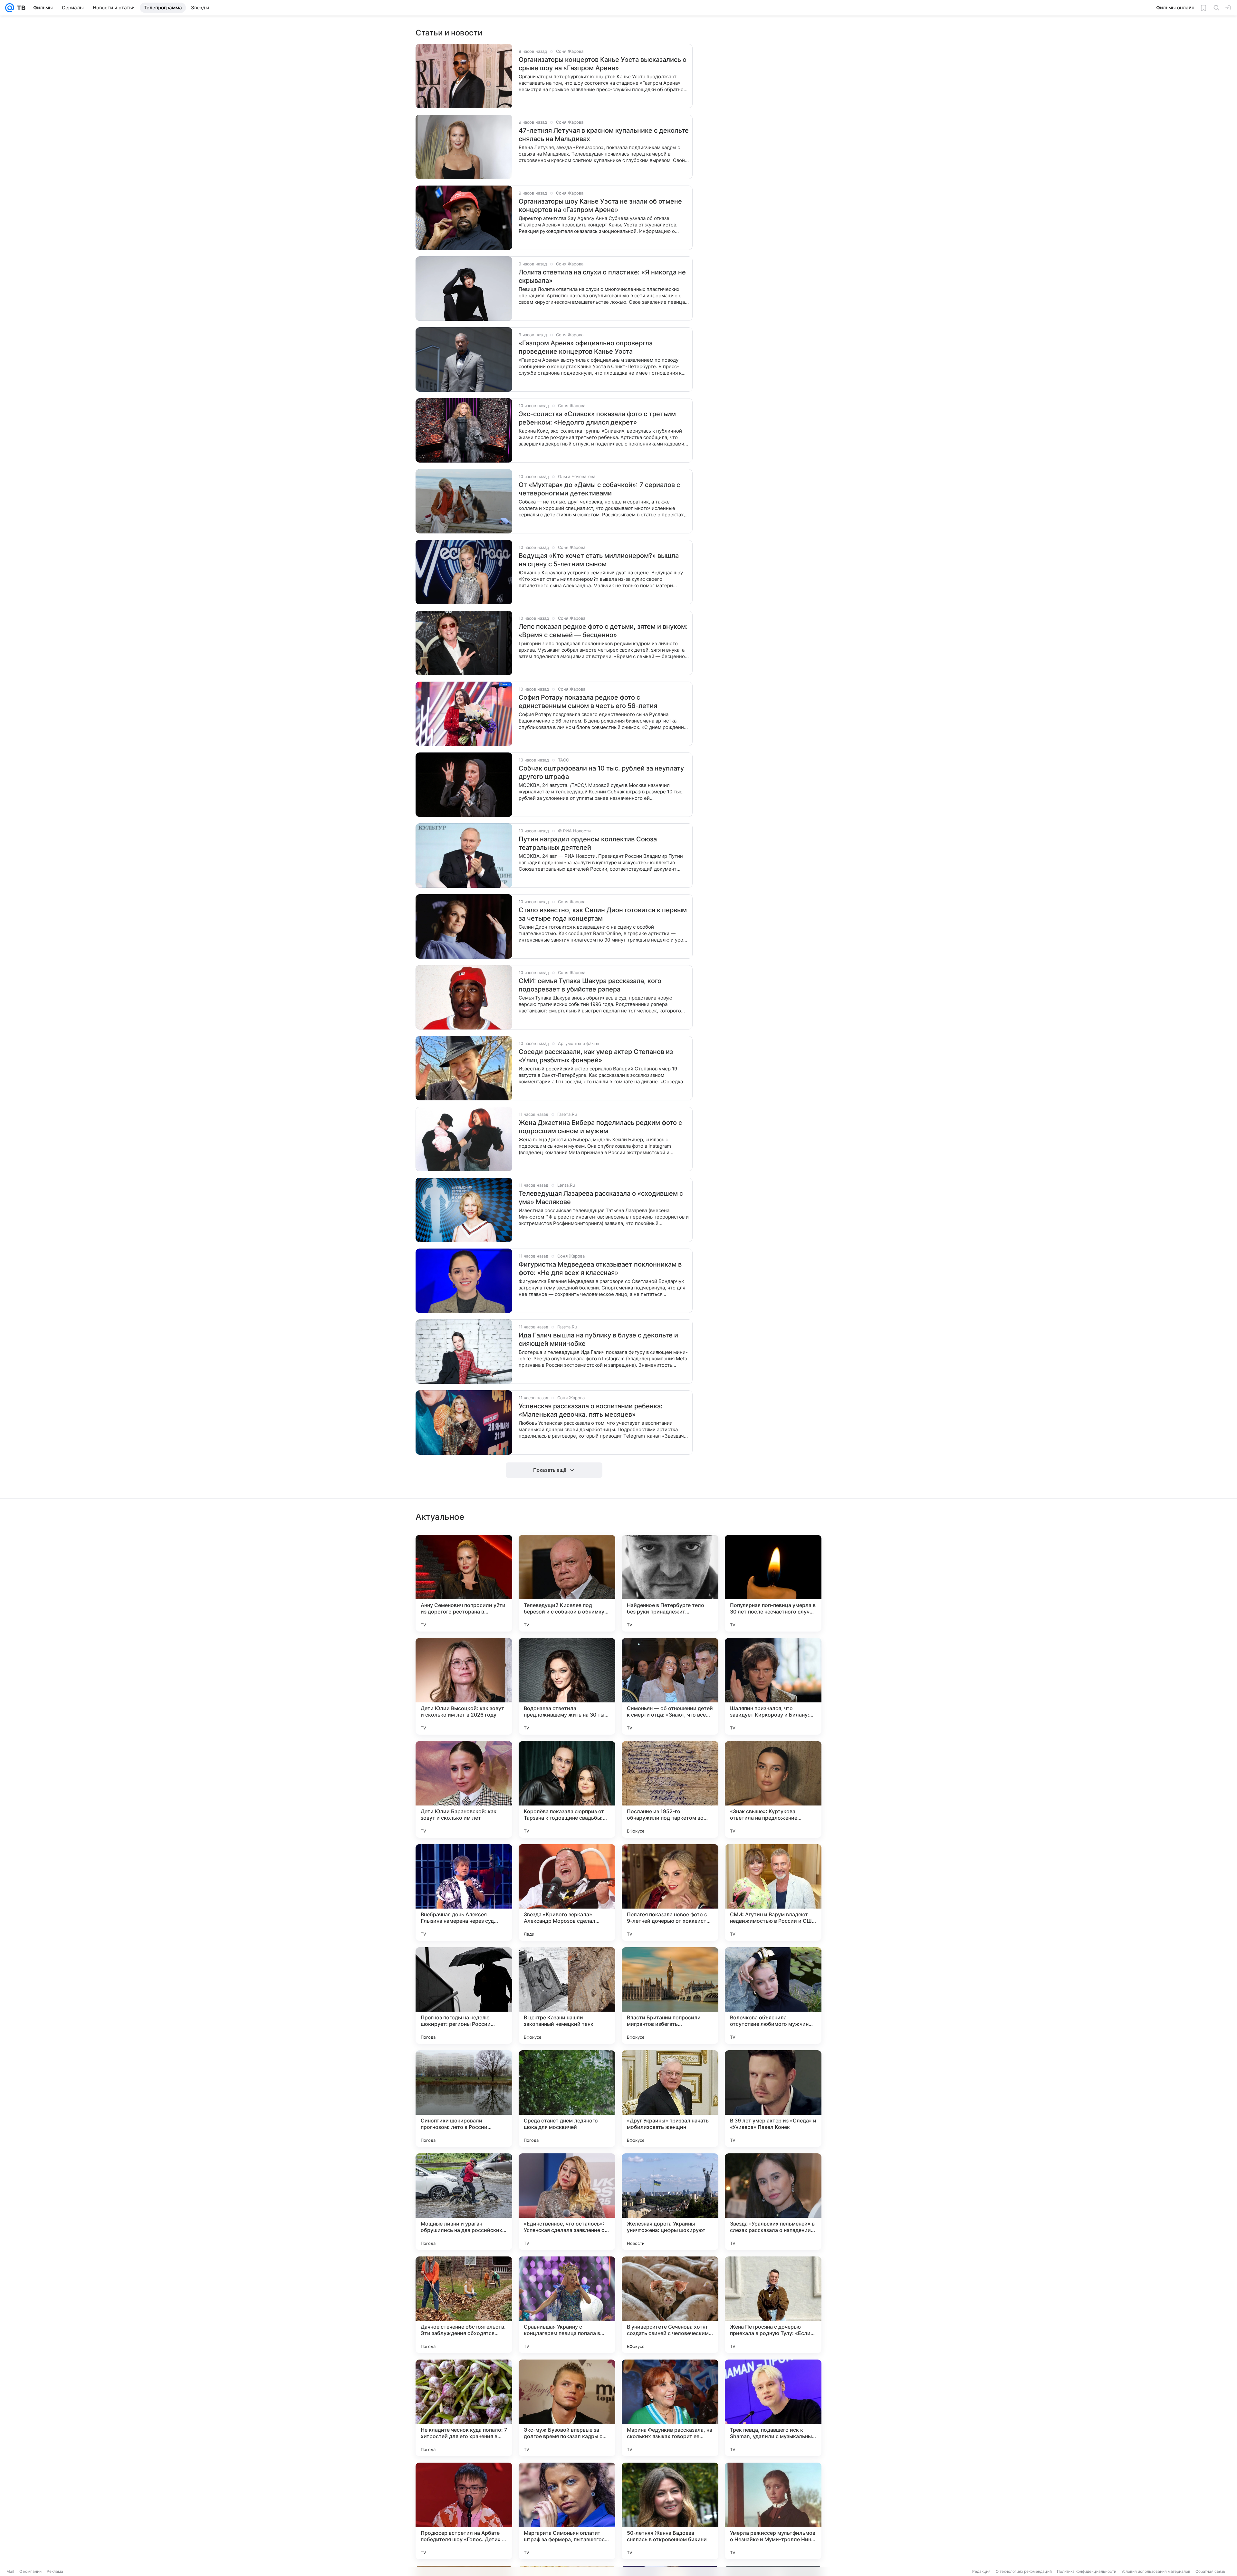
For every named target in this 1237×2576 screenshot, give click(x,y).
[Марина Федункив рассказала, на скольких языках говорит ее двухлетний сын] (670, 2408)
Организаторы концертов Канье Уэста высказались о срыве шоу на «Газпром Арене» (603, 64)
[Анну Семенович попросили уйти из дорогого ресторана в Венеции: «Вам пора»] (464, 1583)
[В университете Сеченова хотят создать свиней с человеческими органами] (670, 2305)
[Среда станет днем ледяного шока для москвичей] (567, 2099)
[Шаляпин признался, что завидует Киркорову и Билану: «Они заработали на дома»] (773, 1686)
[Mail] (10, 8)
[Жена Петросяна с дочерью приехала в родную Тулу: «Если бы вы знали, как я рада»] (773, 2305)
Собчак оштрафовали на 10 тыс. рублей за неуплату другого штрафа (601, 772)
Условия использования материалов (1156, 2571)
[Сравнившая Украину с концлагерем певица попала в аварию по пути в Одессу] (567, 2305)
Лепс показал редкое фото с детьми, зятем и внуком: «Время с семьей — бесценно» (603, 631)
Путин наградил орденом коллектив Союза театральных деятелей (588, 843)
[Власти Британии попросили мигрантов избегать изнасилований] (670, 1996)
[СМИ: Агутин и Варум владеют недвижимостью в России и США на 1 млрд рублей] (773, 1892)
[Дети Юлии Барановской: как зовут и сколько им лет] (464, 1789)
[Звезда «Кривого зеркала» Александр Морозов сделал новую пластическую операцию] (567, 1892)
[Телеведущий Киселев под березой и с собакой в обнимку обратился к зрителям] (567, 1583)
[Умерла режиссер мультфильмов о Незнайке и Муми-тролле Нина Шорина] (773, 2511)
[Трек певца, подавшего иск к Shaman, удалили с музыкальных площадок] (773, 2408)
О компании (30, 2571)
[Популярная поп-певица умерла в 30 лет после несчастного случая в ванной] (773, 1583)
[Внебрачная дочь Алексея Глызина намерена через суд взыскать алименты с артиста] (464, 1892)
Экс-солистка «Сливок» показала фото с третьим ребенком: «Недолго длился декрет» (597, 418)
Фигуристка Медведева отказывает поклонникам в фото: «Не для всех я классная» (600, 1269)
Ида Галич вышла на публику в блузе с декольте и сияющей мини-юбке (598, 1339)
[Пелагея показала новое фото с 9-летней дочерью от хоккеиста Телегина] (670, 1892)
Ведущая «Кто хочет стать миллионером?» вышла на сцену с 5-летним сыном (599, 560)
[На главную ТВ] (20, 8)
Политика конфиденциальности (1087, 2571)
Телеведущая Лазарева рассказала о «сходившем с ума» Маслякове (601, 1198)
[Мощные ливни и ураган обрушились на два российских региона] (464, 2202)
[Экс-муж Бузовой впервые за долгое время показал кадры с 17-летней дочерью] (567, 2408)
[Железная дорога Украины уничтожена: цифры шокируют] (670, 2202)
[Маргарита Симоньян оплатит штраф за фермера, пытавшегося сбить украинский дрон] (567, 2511)
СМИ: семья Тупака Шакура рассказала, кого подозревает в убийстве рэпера (590, 985)
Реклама (55, 2571)
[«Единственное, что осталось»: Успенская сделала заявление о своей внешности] (567, 2202)
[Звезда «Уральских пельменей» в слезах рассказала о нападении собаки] (773, 2202)
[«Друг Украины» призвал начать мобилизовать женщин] (670, 2099)
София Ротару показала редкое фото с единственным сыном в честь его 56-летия (588, 702)
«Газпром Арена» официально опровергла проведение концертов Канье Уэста (586, 347)
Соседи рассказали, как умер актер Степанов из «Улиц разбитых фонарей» (596, 1056)
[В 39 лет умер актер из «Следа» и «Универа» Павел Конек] (773, 2099)
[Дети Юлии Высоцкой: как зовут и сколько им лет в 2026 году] (464, 1686)
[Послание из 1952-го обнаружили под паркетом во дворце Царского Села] (670, 1789)
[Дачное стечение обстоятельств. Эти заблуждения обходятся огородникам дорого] (464, 2305)
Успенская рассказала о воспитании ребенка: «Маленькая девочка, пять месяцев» (591, 1410)
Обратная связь (1210, 2571)
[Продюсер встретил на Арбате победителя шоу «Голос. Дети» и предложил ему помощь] (464, 2511)
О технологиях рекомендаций (1024, 2571)
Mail (10, 2571)
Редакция (981, 2571)
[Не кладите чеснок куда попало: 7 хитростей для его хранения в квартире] (464, 2408)
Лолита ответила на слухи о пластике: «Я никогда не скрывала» (602, 276)
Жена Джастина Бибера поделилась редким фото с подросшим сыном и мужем (600, 1127)
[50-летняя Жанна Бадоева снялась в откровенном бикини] (670, 2511)
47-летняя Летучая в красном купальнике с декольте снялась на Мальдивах (604, 135)
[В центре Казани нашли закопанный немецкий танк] (567, 1996)
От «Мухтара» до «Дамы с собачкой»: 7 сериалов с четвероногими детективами (599, 489)
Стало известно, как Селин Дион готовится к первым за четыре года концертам (603, 914)
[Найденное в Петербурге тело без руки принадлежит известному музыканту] (670, 1583)
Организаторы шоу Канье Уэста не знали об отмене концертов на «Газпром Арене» (600, 206)
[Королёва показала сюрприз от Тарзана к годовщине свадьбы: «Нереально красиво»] (567, 1789)
